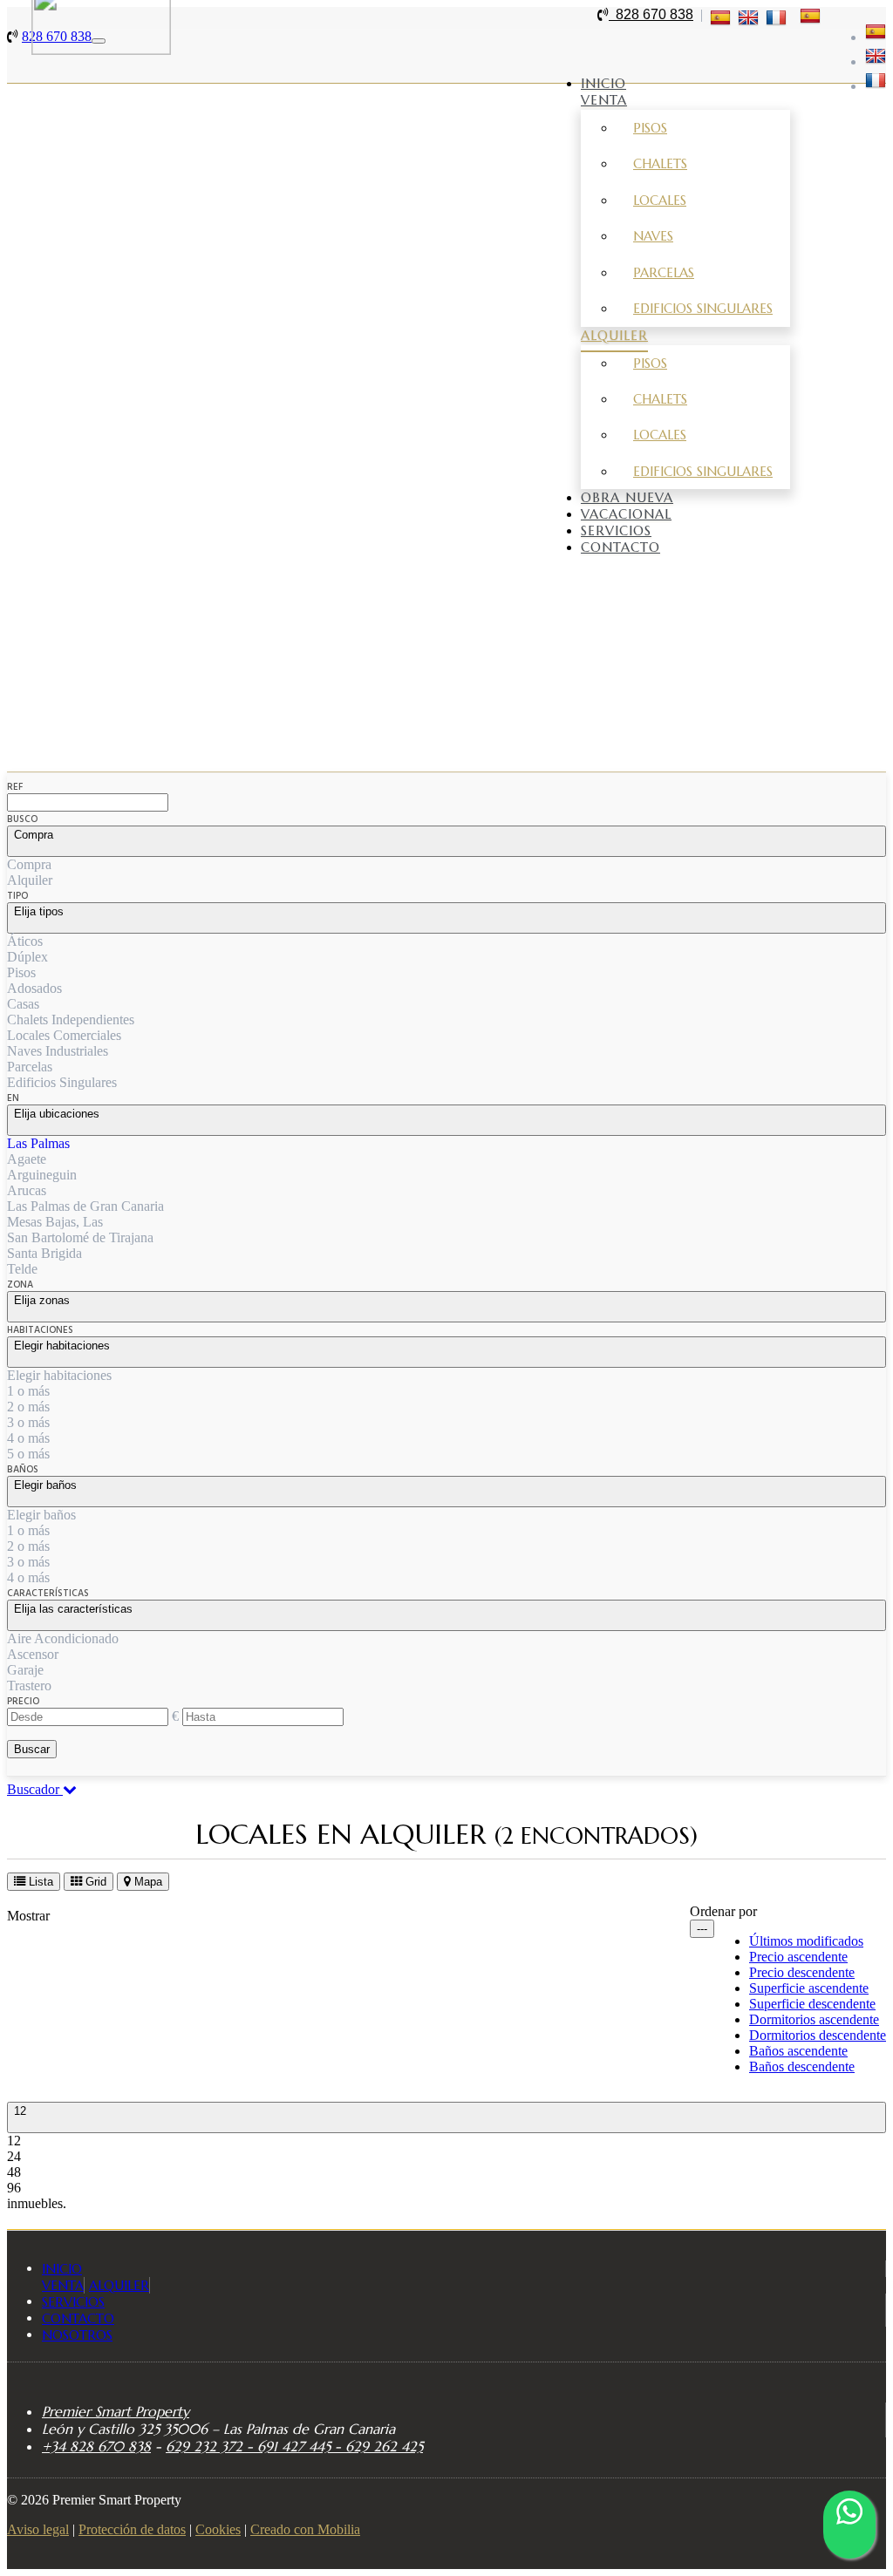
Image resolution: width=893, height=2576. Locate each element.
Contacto (620, 547)
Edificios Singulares (703, 308)
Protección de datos (132, 2529)
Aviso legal (38, 2529)
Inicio (62, 2269)
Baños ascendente (798, 2051)
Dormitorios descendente (818, 2035)
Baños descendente (802, 2066)
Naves (653, 236)
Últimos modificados (806, 1941)
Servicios (73, 2302)
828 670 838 (651, 14)
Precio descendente (802, 1972)
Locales (660, 200)
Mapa (147, 1882)
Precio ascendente (798, 1957)
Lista (39, 1882)
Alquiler (614, 335)
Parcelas (664, 272)
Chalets (660, 163)
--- (702, 1929)
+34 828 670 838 (96, 2446)
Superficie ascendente (809, 1988)
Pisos (650, 128)
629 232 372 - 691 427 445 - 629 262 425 (294, 2446)
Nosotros (77, 2335)
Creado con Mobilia (305, 2529)
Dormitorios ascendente (814, 2019)
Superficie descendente (812, 2004)
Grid (94, 1882)
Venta (604, 100)
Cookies (218, 2529)
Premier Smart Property (116, 2411)
